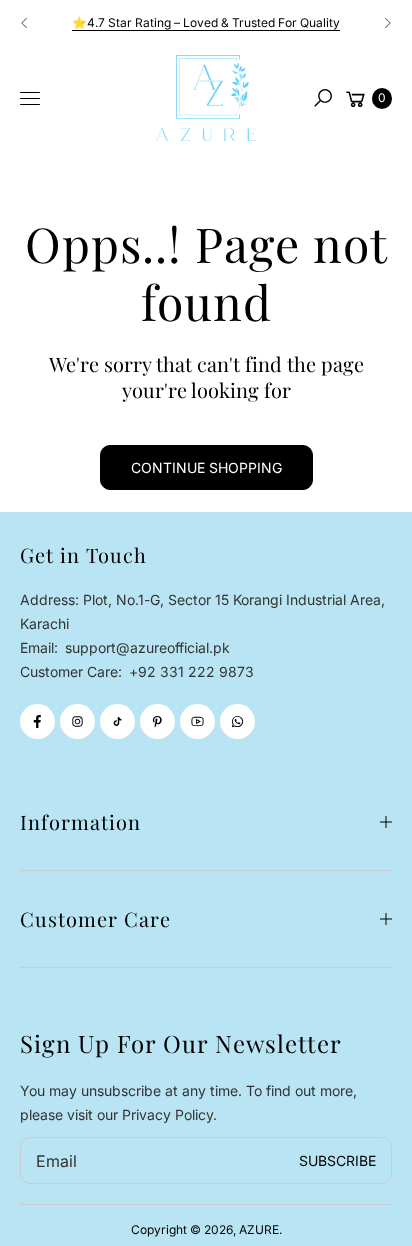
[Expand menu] (30, 99)
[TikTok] (117, 721)
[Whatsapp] (237, 721)
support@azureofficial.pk (145, 647)
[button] (323, 98)
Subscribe (337, 1160)
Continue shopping (206, 467)
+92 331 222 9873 (191, 671)
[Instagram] (77, 721)
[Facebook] (37, 721)
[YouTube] (197, 721)
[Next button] (387, 23)
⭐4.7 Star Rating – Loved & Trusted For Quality (206, 22)
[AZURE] (206, 98)
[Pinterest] (157, 721)
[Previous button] (25, 23)
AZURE (259, 1229)
